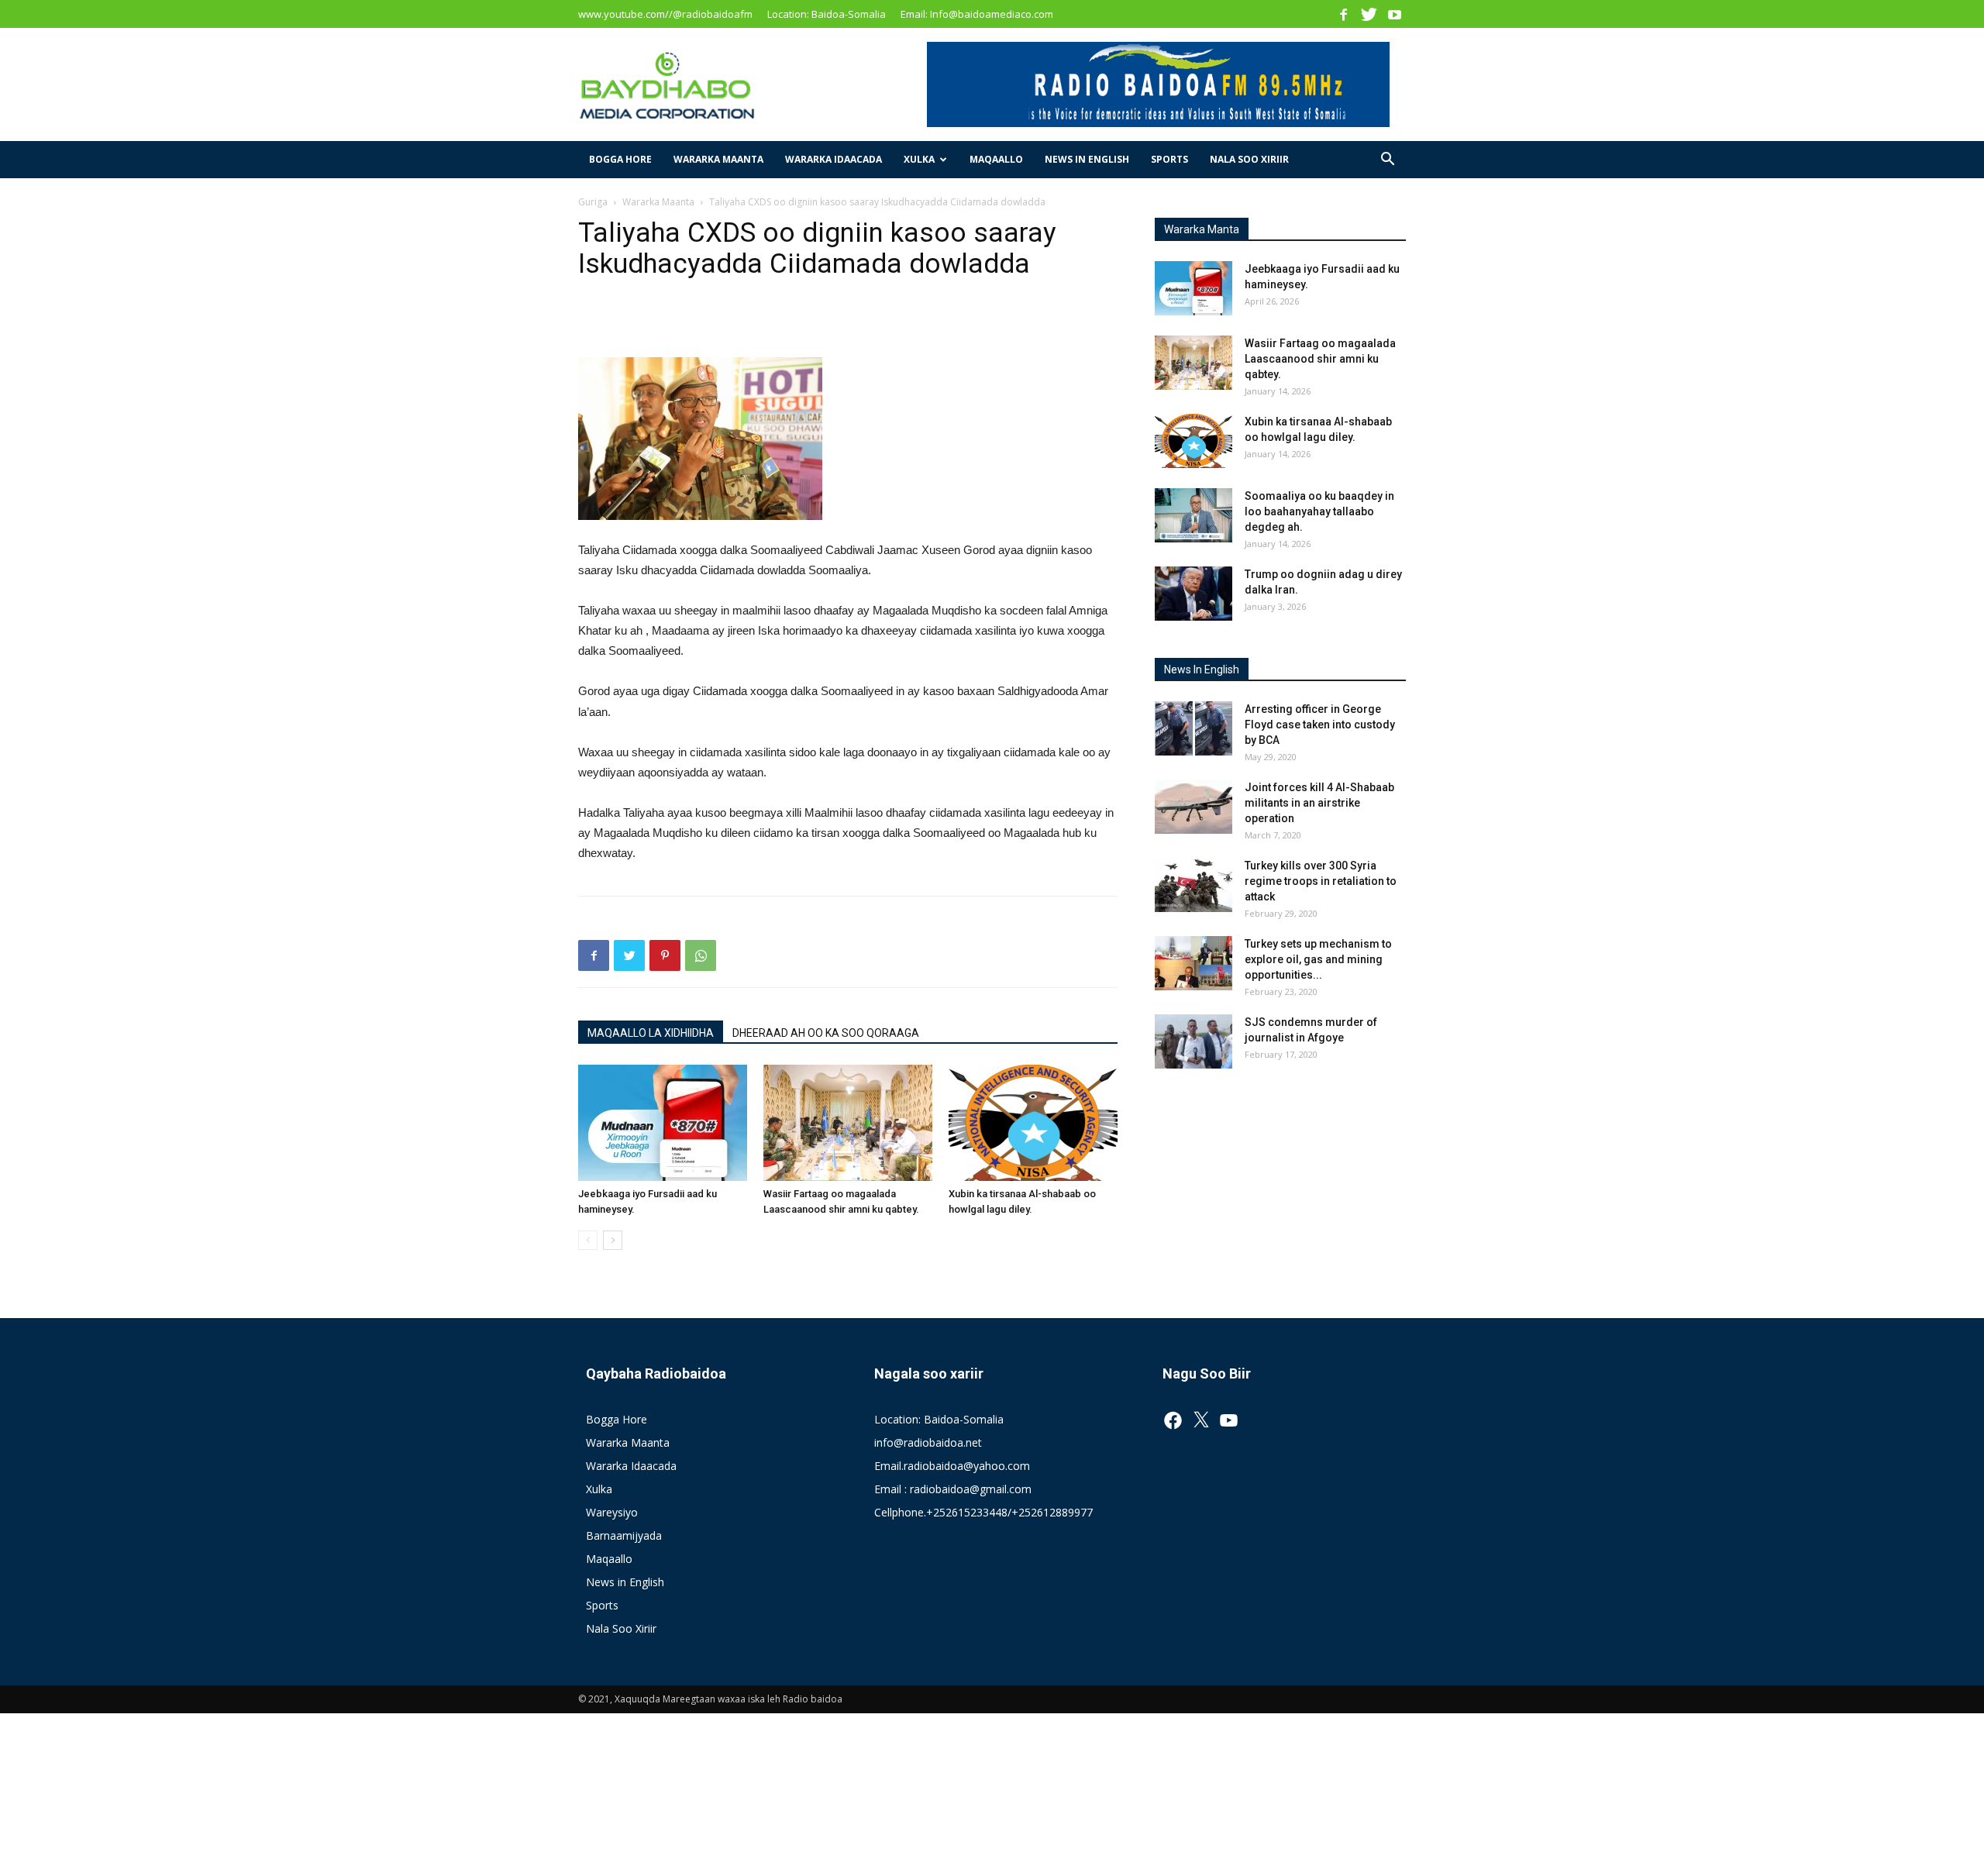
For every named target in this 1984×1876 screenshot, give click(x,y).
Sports (1169, 159)
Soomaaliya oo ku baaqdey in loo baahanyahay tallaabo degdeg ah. (1319, 511)
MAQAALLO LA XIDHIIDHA (651, 1033)
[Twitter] (1369, 14)
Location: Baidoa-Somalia (827, 14)
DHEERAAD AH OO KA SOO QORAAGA (826, 1033)
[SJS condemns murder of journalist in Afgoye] (1193, 1041)
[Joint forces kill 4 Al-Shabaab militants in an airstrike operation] (1193, 807)
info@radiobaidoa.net (928, 1442)
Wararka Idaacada (834, 159)
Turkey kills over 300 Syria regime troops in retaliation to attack (1321, 881)
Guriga (593, 202)
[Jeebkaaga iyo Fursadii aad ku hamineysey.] (663, 1123)
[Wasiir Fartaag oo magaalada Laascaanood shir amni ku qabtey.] (848, 1123)
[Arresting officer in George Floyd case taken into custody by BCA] (1193, 728)
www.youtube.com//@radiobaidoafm (665, 14)
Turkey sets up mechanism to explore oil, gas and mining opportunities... (1318, 959)
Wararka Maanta (718, 159)
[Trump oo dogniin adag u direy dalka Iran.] (1193, 594)
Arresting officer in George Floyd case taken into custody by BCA (1320, 725)
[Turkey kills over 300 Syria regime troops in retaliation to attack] (1193, 885)
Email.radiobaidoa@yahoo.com (952, 1466)
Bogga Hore (620, 159)
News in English (1087, 159)
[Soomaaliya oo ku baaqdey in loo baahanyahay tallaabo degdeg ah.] (1193, 515)
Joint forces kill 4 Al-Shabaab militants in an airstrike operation (1319, 803)
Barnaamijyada (624, 1535)
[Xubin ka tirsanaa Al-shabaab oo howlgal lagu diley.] (1033, 1123)
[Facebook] (1343, 14)
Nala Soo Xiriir (1249, 159)
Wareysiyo (612, 1512)
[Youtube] (1394, 14)
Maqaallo (996, 159)
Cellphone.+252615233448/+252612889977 (983, 1512)
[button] (1387, 161)
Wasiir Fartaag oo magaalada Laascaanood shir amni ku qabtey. (1320, 359)
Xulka (919, 159)
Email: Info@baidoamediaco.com (977, 14)
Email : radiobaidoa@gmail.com (953, 1489)
